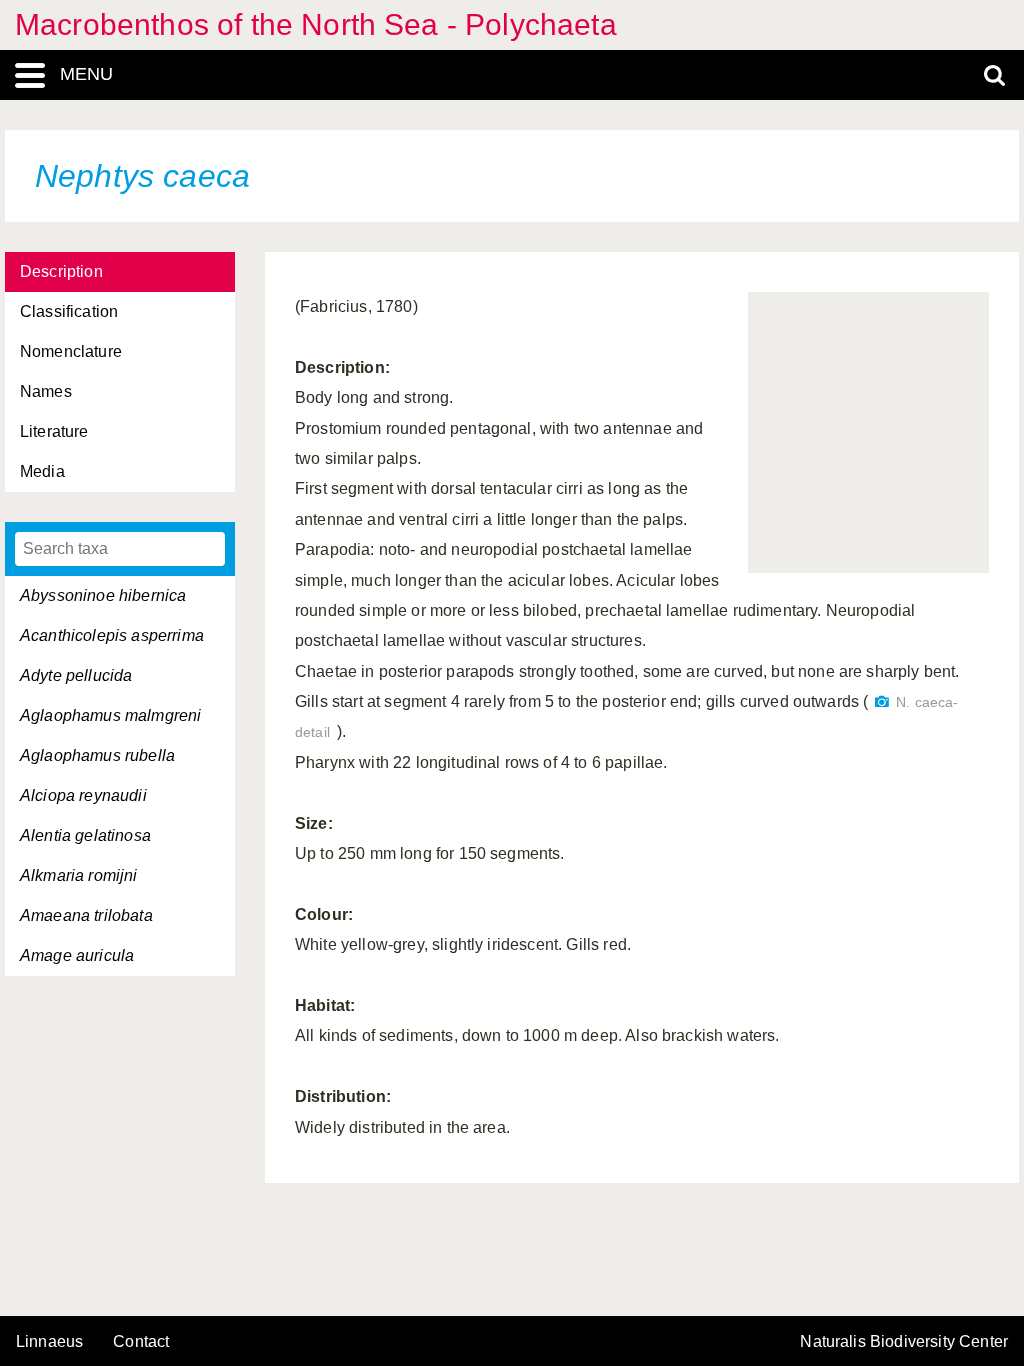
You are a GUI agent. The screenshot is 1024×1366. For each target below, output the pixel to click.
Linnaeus (49, 1342)
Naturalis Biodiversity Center (904, 1342)
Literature (54, 431)
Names (46, 391)
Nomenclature (71, 351)
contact (141, 1341)
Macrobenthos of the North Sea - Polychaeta (316, 24)
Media (42, 471)
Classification (69, 311)
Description (61, 271)
